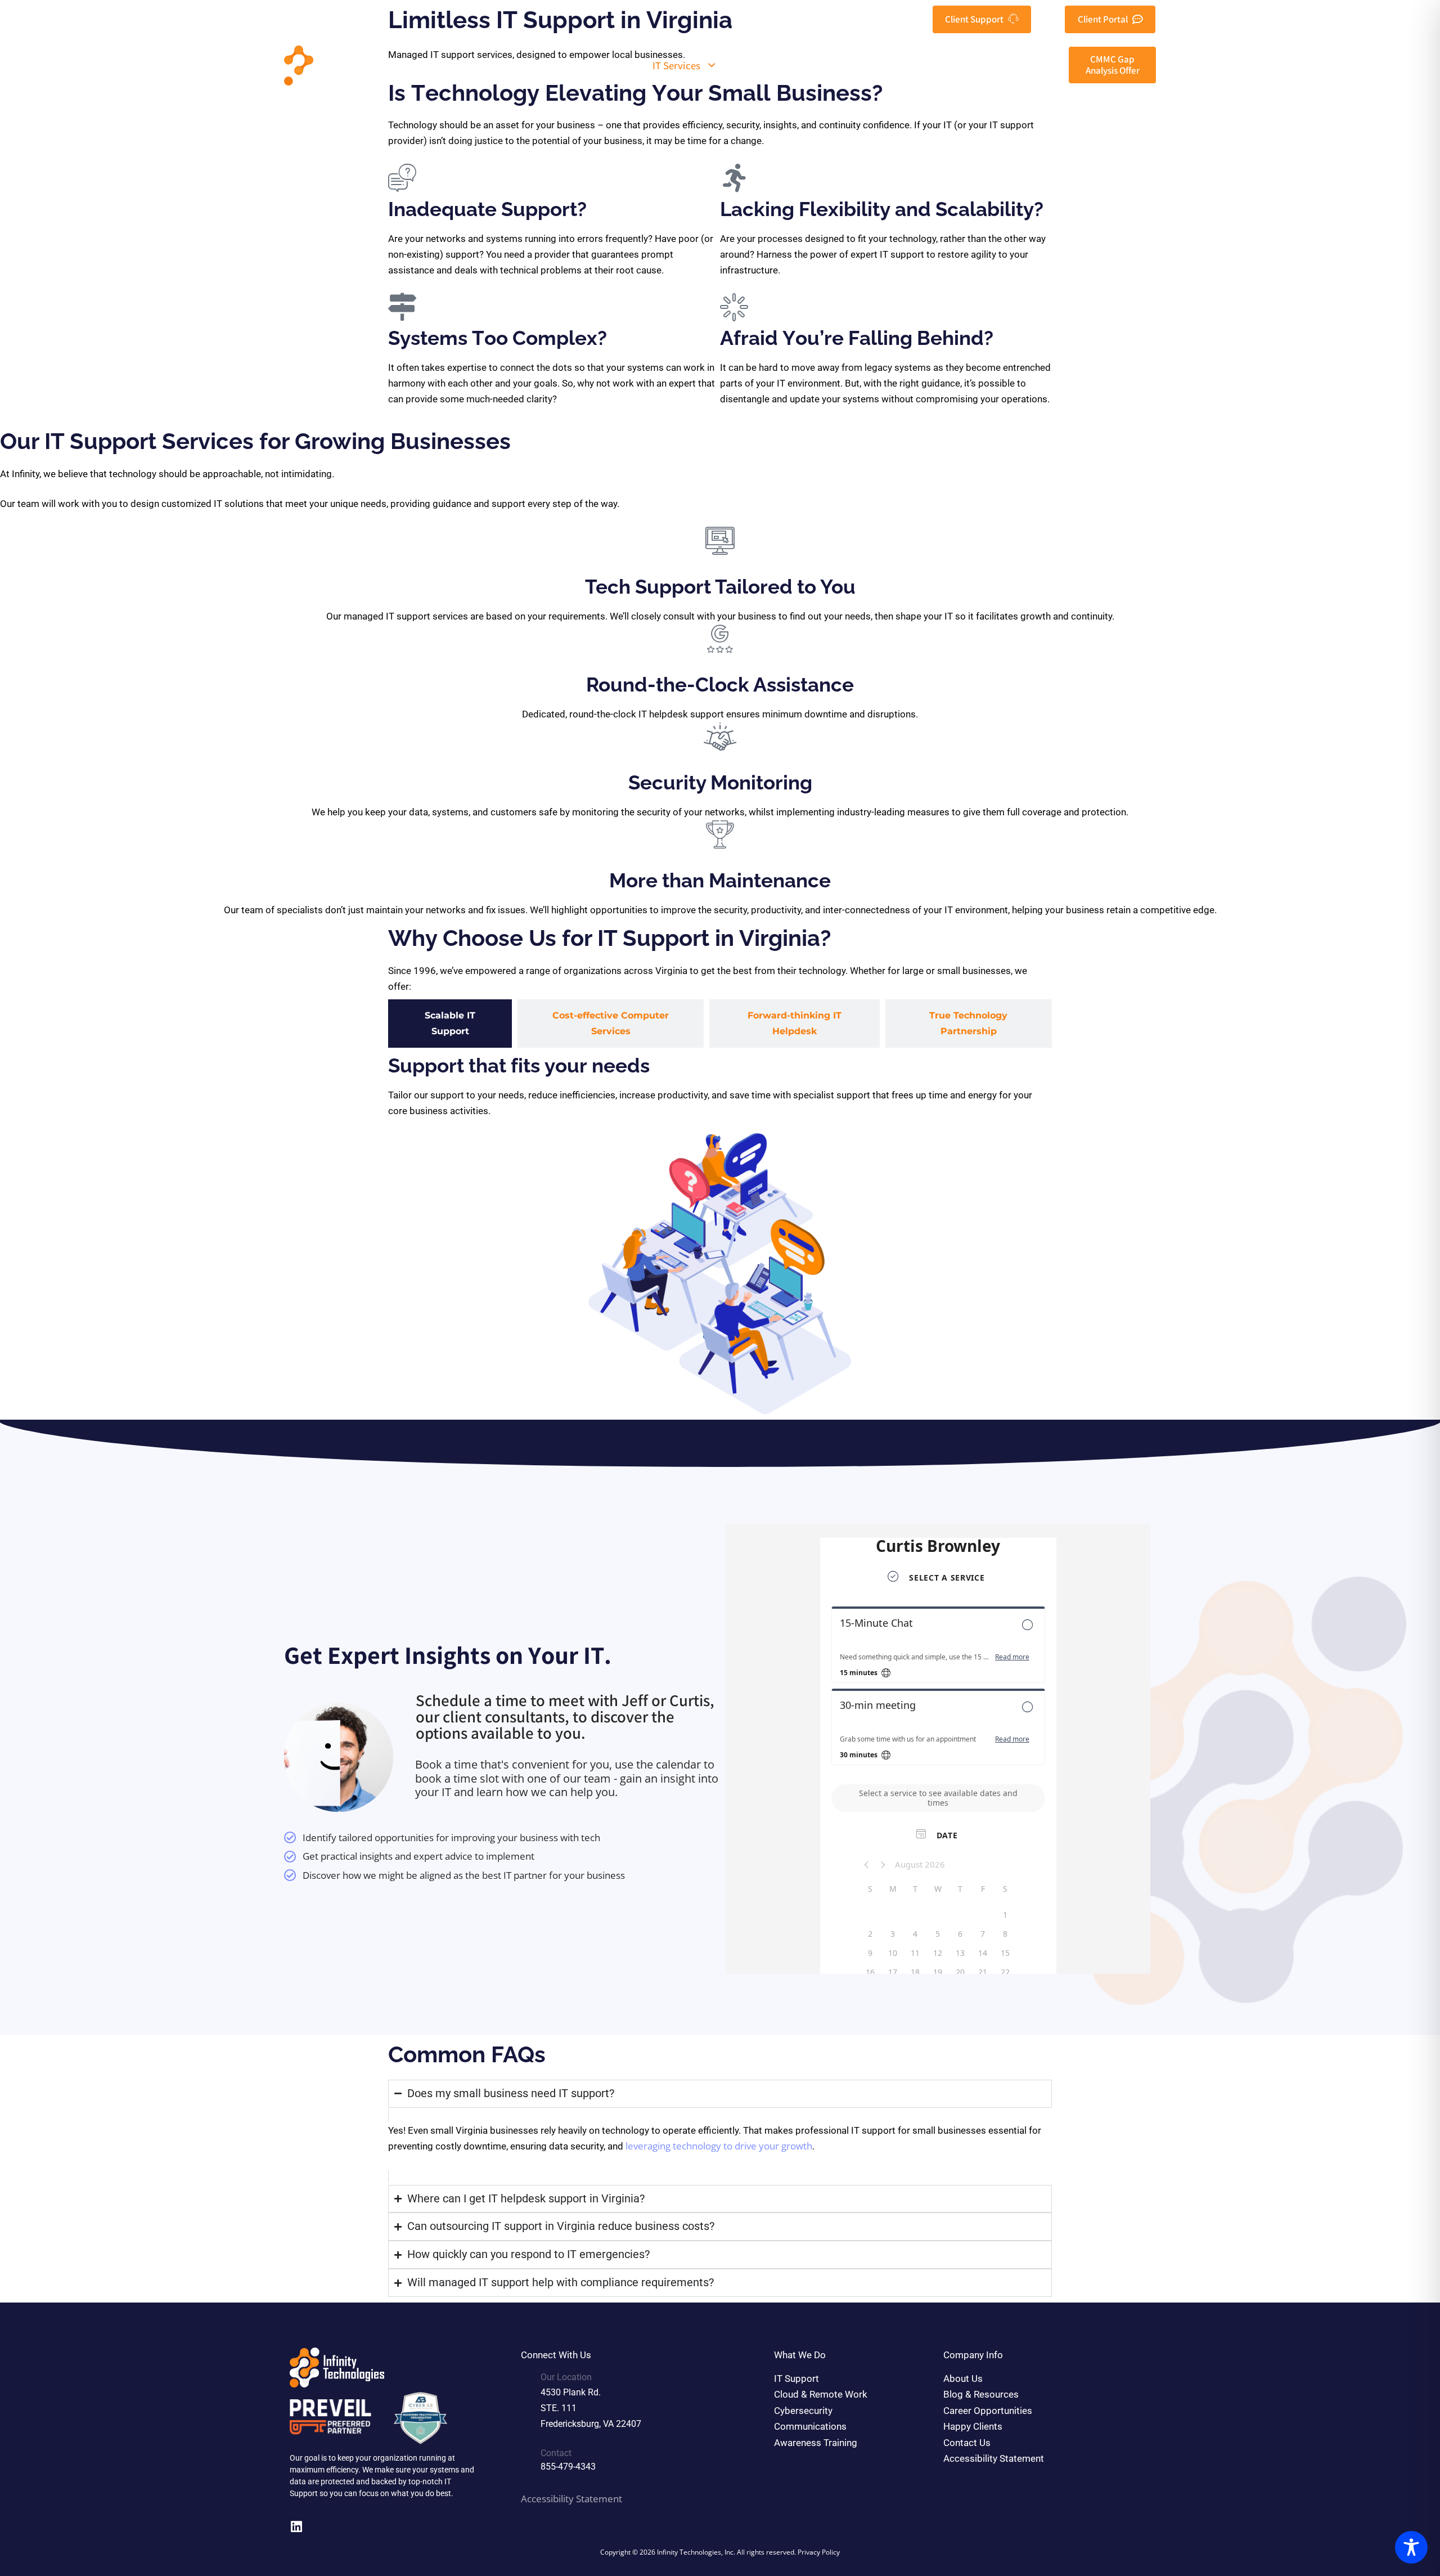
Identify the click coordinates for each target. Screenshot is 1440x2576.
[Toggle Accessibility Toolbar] (1411, 2547)
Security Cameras (771, 65)
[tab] (450, 1024)
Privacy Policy (819, 2552)
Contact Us (1020, 65)
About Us (487, 65)
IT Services (676, 65)
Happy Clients (948, 65)
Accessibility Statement (571, 2499)
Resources (864, 65)
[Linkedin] (296, 2527)
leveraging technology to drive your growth (719, 2146)
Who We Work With (579, 65)
